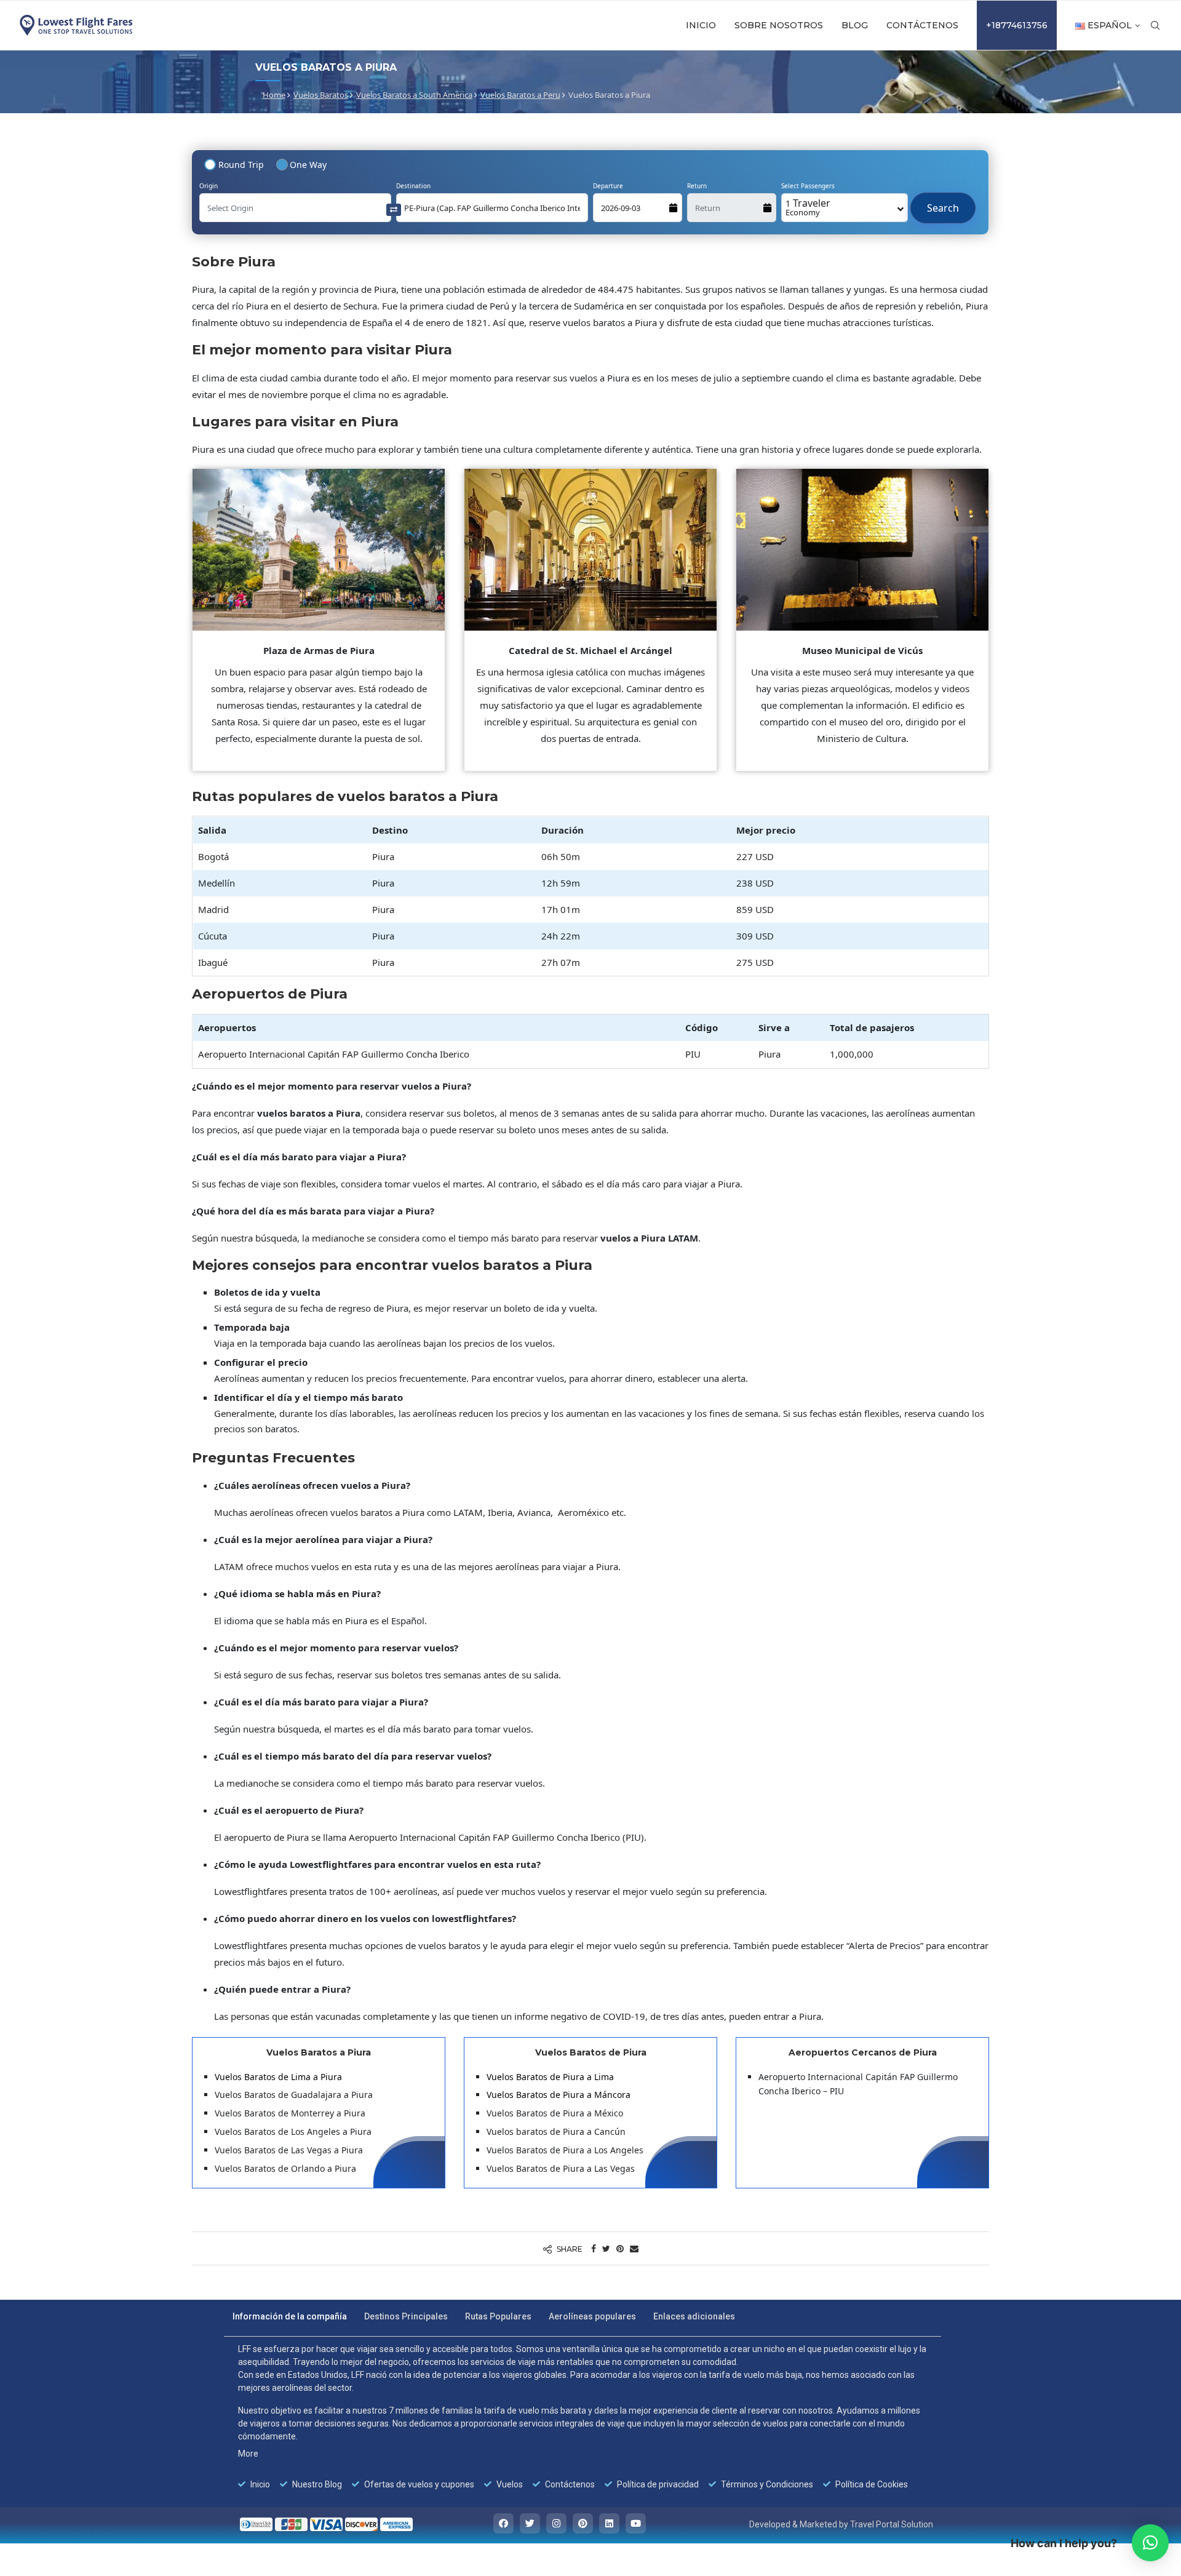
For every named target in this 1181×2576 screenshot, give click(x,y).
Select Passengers (808, 186)
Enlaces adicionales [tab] (694, 2316)
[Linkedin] (609, 2523)
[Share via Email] (634, 2248)
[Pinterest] (583, 2523)
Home (274, 95)
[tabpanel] (583, 2417)
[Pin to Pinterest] (620, 2248)
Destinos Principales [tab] (406, 2316)
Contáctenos (922, 25)
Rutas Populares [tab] (498, 2316)
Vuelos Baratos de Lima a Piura (278, 2077)
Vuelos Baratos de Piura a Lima (550, 2077)
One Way (308, 165)
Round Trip (241, 165)
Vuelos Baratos (321, 95)
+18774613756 (1017, 25)
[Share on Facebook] (594, 2248)
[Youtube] (636, 2523)
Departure (608, 186)
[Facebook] (503, 2523)
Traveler (808, 207)
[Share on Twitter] (606, 2248)
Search (943, 202)
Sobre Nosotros (779, 25)
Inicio (701, 25)
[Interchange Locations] (394, 209)
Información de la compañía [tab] (290, 2316)
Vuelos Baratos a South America (414, 95)
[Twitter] (530, 2523)
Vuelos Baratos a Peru (520, 95)
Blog (855, 25)
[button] (1150, 2543)
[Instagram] (556, 2523)
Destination (413, 186)
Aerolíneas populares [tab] (592, 2316)
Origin (209, 186)
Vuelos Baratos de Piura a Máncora (559, 2095)
